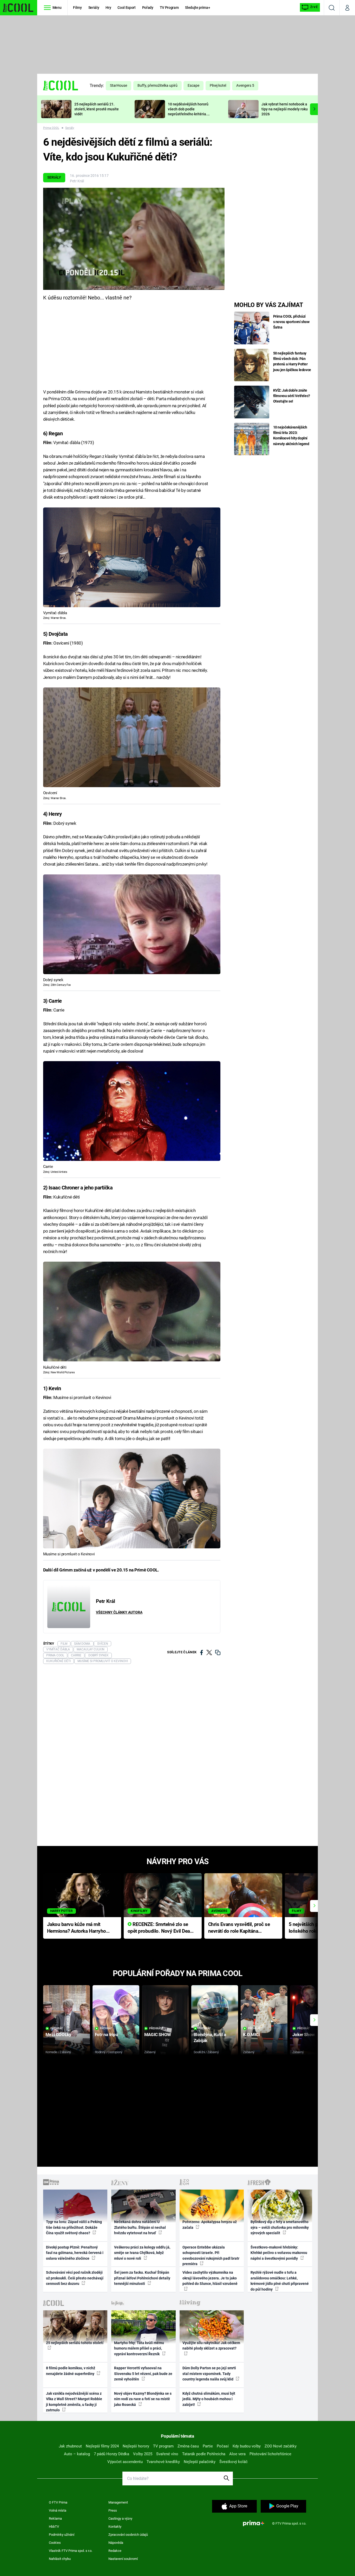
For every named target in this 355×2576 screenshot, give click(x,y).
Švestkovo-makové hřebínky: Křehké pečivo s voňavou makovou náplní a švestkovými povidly (279, 2253)
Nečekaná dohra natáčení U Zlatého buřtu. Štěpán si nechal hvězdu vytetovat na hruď (140, 2227)
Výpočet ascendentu (125, 2462)
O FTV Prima (58, 2502)
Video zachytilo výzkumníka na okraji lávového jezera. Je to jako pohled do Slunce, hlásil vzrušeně (210, 2278)
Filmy (77, 8)
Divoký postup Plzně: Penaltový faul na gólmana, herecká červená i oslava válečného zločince (75, 2253)
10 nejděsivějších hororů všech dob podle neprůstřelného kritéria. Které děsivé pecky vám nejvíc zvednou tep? (188, 114)
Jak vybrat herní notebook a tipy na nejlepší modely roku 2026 (285, 109)
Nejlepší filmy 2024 (102, 2446)
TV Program (169, 8)
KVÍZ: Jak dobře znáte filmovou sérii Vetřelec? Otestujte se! (292, 396)
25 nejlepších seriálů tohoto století (75, 2343)
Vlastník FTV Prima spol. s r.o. (71, 2551)
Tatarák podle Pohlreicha (204, 2454)
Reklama (55, 2518)
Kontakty (115, 2527)
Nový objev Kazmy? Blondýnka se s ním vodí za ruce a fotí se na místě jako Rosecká (143, 2399)
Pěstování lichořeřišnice (270, 2454)
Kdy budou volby (247, 2446)
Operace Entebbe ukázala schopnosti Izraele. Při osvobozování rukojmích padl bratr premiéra (211, 2256)
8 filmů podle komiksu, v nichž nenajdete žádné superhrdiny (71, 2371)
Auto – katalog (77, 2454)
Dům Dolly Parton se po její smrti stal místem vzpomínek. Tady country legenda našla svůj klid (209, 2374)
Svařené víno (167, 2454)
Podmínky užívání (62, 2535)
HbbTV (54, 2527)
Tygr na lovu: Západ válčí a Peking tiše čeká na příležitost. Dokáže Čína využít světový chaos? (74, 2227)
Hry (108, 8)
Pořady (148, 8)
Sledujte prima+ (198, 8)
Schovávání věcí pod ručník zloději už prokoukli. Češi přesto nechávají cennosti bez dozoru (75, 2278)
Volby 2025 (143, 2454)
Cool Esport (126, 8)
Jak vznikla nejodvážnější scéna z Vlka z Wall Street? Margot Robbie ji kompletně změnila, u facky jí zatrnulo (74, 2402)
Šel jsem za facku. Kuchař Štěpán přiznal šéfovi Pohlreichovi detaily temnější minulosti (142, 2278)
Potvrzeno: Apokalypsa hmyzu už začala (210, 2224)
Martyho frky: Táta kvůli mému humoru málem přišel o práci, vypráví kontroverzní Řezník (139, 2348)
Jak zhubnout (70, 2446)
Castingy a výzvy (120, 2518)
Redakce (115, 2551)
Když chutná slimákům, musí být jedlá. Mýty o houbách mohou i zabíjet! (209, 2399)
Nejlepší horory (136, 2446)
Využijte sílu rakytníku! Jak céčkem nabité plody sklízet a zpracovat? (211, 2346)
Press (113, 2510)
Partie (208, 2446)
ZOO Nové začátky (281, 2446)
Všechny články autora (119, 1612)
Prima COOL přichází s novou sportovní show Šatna (291, 322)
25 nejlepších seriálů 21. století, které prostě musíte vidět (97, 109)
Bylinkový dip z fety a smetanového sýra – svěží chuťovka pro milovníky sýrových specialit (280, 2227)
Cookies (55, 2543)
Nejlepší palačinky (200, 2462)
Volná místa (58, 2510)
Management (118, 2502)
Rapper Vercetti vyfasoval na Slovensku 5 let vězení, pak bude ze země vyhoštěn (143, 2374)
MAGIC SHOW (158, 2035)
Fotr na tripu (107, 2035)
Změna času (188, 2446)
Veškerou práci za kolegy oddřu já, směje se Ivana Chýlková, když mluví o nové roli (142, 2253)
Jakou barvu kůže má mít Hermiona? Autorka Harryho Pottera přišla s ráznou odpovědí (77, 1928)
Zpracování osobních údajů (128, 2535)
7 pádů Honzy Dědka (111, 2454)
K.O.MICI (251, 2035)
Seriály (94, 8)
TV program (163, 2446)
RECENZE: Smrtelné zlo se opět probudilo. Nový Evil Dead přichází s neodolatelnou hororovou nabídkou (160, 1928)
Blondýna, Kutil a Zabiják (210, 2038)
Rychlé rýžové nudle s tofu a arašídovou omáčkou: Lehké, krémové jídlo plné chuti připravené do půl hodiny (280, 2281)
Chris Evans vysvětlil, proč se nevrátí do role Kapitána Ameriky (239, 1928)
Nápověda (116, 2543)
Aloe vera (237, 2454)
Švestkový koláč (234, 2462)
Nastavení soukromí (123, 2559)
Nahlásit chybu (60, 2559)
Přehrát (57, 2028)
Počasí (223, 2446)
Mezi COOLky (58, 2035)
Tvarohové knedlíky (163, 2462)
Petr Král (77, 181)
